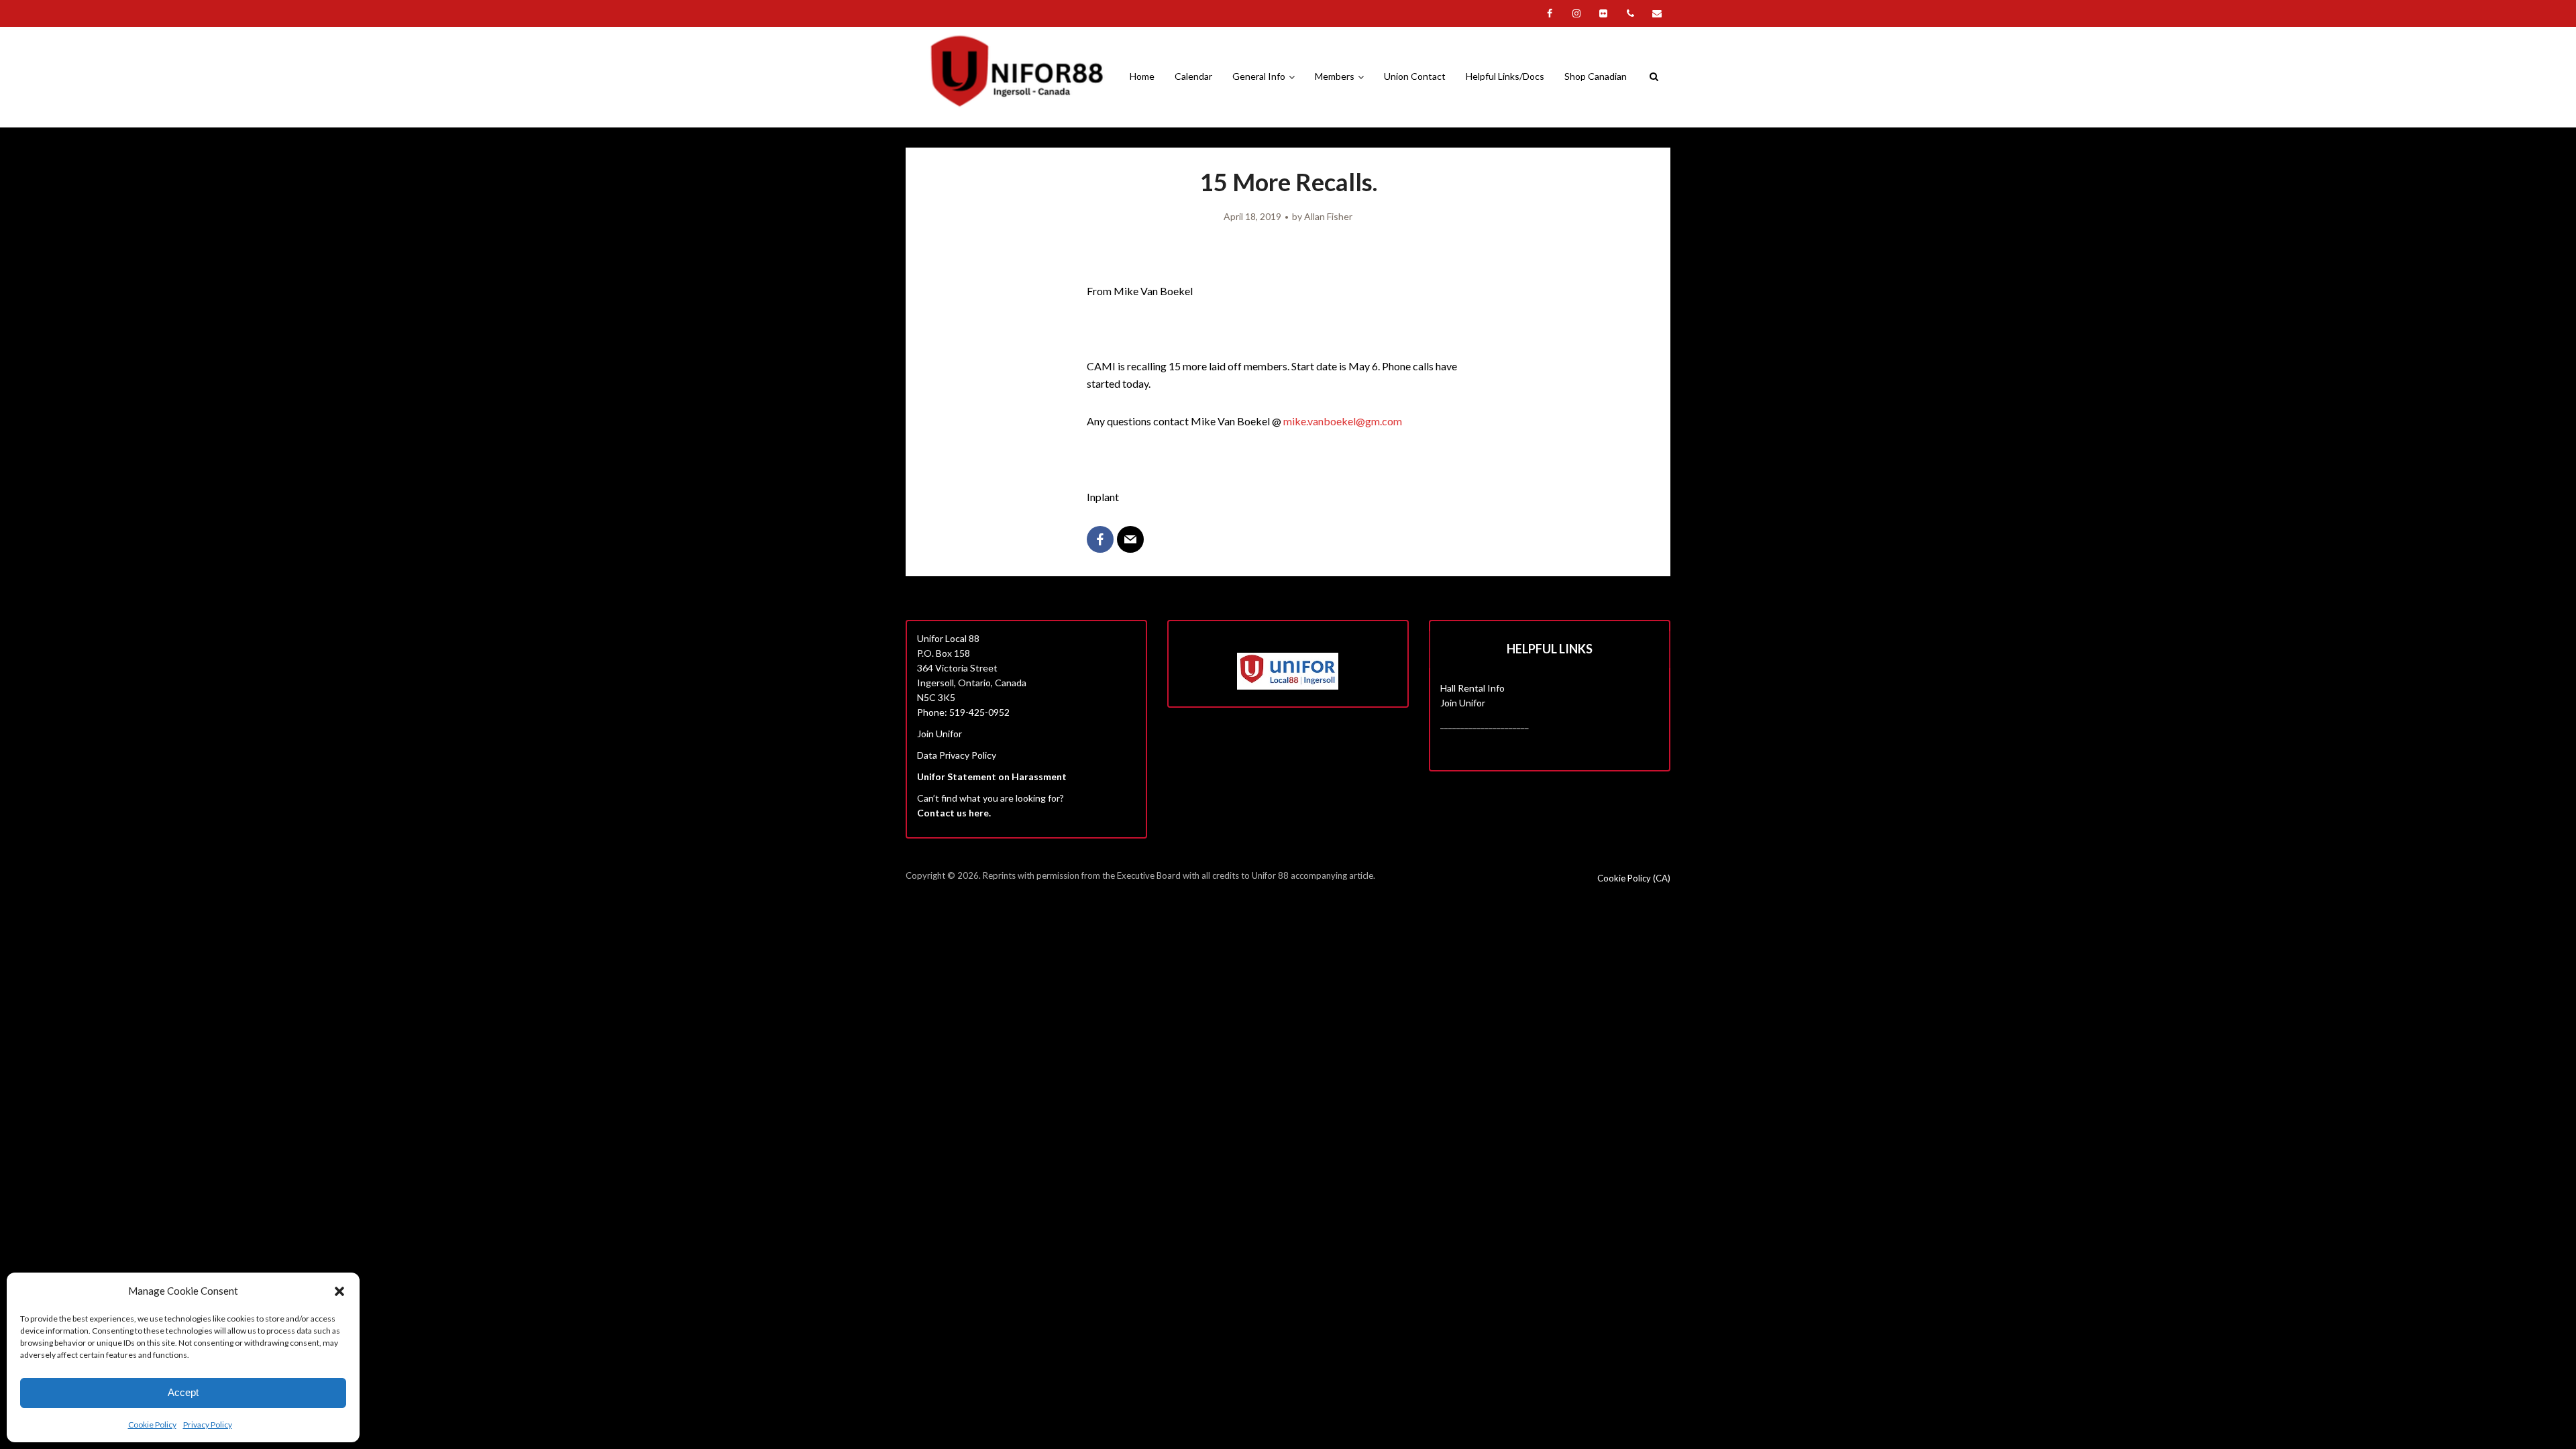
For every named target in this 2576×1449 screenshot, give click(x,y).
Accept (183, 1392)
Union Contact (1415, 76)
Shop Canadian (1596, 76)
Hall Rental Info (1472, 688)
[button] (339, 1291)
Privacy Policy (208, 1425)
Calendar (1193, 76)
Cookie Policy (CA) (1634, 878)
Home (1142, 76)
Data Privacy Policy (957, 755)
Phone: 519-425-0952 (963, 712)
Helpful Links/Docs (1505, 76)
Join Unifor (940, 734)
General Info (1259, 76)
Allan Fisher (1328, 216)
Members (1335, 76)
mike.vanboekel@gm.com (1343, 421)
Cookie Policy (152, 1425)
